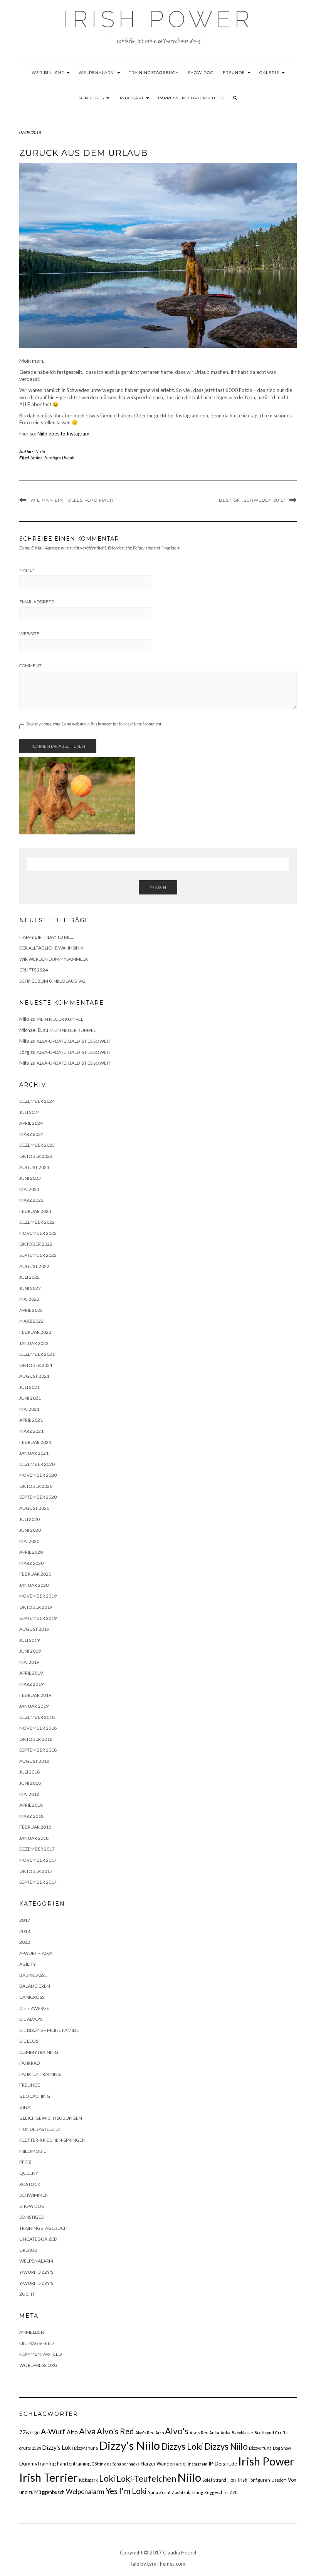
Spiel (207, 2480)
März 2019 (31, 1684)
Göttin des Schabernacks (116, 2464)
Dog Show (282, 2448)
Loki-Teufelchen (146, 2479)
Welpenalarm (97, 73)
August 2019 (34, 1629)
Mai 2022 (29, 1299)
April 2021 (31, 1420)
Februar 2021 (35, 1442)
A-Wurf (53, 2431)
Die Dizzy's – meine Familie (49, 2030)
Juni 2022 (30, 1288)
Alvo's (177, 2431)
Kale (134, 2564)
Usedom (279, 2480)
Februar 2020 (35, 1574)
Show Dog (201, 73)
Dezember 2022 (37, 1222)
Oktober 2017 (36, 1871)
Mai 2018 (29, 1794)
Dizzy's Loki (57, 2447)
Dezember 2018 (37, 1717)
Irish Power (158, 19)
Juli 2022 (29, 1277)
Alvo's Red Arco (150, 2433)
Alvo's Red (115, 2431)
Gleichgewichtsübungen (51, 2118)
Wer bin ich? (49, 73)
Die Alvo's (31, 2019)
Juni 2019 (30, 1651)
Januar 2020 (34, 1585)
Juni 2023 (30, 1178)
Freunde (235, 73)
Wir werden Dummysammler (54, 959)
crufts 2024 (30, 2448)
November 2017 (38, 1860)
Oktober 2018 (36, 1739)
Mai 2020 (29, 1541)
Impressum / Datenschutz (191, 98)
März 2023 (31, 1200)
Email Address (38, 602)
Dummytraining (39, 2052)
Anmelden (32, 2332)
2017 (25, 1920)
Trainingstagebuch (154, 73)
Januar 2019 (34, 1706)
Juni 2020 (30, 1530)
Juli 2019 (29, 1640)
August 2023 (34, 1167)
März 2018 (31, 1816)
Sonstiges (92, 98)
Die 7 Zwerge (34, 2008)
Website (29, 634)
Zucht (27, 2294)
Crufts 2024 (34, 970)
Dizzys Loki (182, 2446)
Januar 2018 (34, 1838)
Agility (28, 1964)
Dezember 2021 (37, 1354)
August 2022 (34, 1266)
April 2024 (31, 1123)
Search (158, 887)
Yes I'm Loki (126, 2491)
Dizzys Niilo (226, 2446)
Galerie (270, 73)
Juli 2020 (29, 1519)
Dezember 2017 (37, 1849)
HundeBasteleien (40, 2129)
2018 (25, 1931)
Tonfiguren (259, 2480)
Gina (25, 2107)
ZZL (234, 2492)
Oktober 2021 (36, 1365)
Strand (220, 2480)
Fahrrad (29, 2063)
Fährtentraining (40, 2074)
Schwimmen (34, 2195)
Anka (225, 2433)
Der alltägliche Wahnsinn (51, 948)
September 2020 (38, 1497)
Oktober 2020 (36, 1486)
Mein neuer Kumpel (60, 1019)
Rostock (30, 2184)
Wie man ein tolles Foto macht (74, 500)
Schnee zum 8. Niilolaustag (52, 981)
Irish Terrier (49, 2477)
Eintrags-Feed (36, 2343)
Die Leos (29, 2041)
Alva (87, 2431)
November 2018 (38, 1728)
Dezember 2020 (37, 1464)
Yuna (153, 2492)
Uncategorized (38, 2239)
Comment (30, 666)
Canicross (32, 1997)
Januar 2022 (34, 1343)
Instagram (197, 2464)
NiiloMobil (33, 2151)
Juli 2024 (29, 1112)
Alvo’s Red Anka (204, 2433)
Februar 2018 (35, 1827)
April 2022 (31, 1310)
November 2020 (38, 1475)
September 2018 (38, 1750)
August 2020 (34, 1508)
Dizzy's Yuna (86, 2448)
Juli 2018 (29, 1772)
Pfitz (25, 2162)
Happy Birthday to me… (47, 937)
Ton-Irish (237, 2480)
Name (27, 570)
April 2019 (31, 1673)
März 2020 (31, 1563)
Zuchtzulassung (187, 2492)
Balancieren (35, 1986)
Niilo (40, 451)
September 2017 (38, 1882)
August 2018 (34, 1761)
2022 (25, 1942)
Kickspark (88, 2480)
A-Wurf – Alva (36, 1953)
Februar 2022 (35, 1332)
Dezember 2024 (37, 1101)
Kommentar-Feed (40, 2354)
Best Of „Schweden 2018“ (252, 500)
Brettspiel (264, 2433)
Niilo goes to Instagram (63, 434)
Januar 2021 (34, 1453)
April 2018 (31, 1805)
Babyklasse (33, 1975)
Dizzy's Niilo (129, 2445)
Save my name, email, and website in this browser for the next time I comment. (94, 724)
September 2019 (38, 1618)
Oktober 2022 (36, 1244)
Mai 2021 (29, 1409)
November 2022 (38, 1233)
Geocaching (35, 2096)
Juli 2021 (29, 1387)
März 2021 (31, 1431)
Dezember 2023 (37, 1145)
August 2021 (34, 1376)
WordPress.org (38, 2365)
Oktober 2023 (36, 1156)
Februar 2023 (35, 1211)
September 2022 (38, 1255)
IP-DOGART (132, 98)
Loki (107, 2478)
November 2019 (38, 1596)
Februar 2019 (35, 1695)
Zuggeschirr (216, 2492)
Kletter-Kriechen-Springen (52, 2140)
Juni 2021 (30, 1398)
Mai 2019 (29, 1662)
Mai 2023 (29, 1189)
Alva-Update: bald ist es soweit (74, 1041)
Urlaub (68, 458)
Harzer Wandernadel (164, 2464)
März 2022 (31, 1321)
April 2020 (31, 1552)
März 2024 (31, 1134)
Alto (72, 2432)
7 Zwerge (29, 2432)
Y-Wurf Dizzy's (36, 2272)
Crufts (281, 2433)
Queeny (29, 2173)
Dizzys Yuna (260, 2448)
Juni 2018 (30, 1783)
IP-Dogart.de (223, 2464)
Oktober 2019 (36, 1607)
